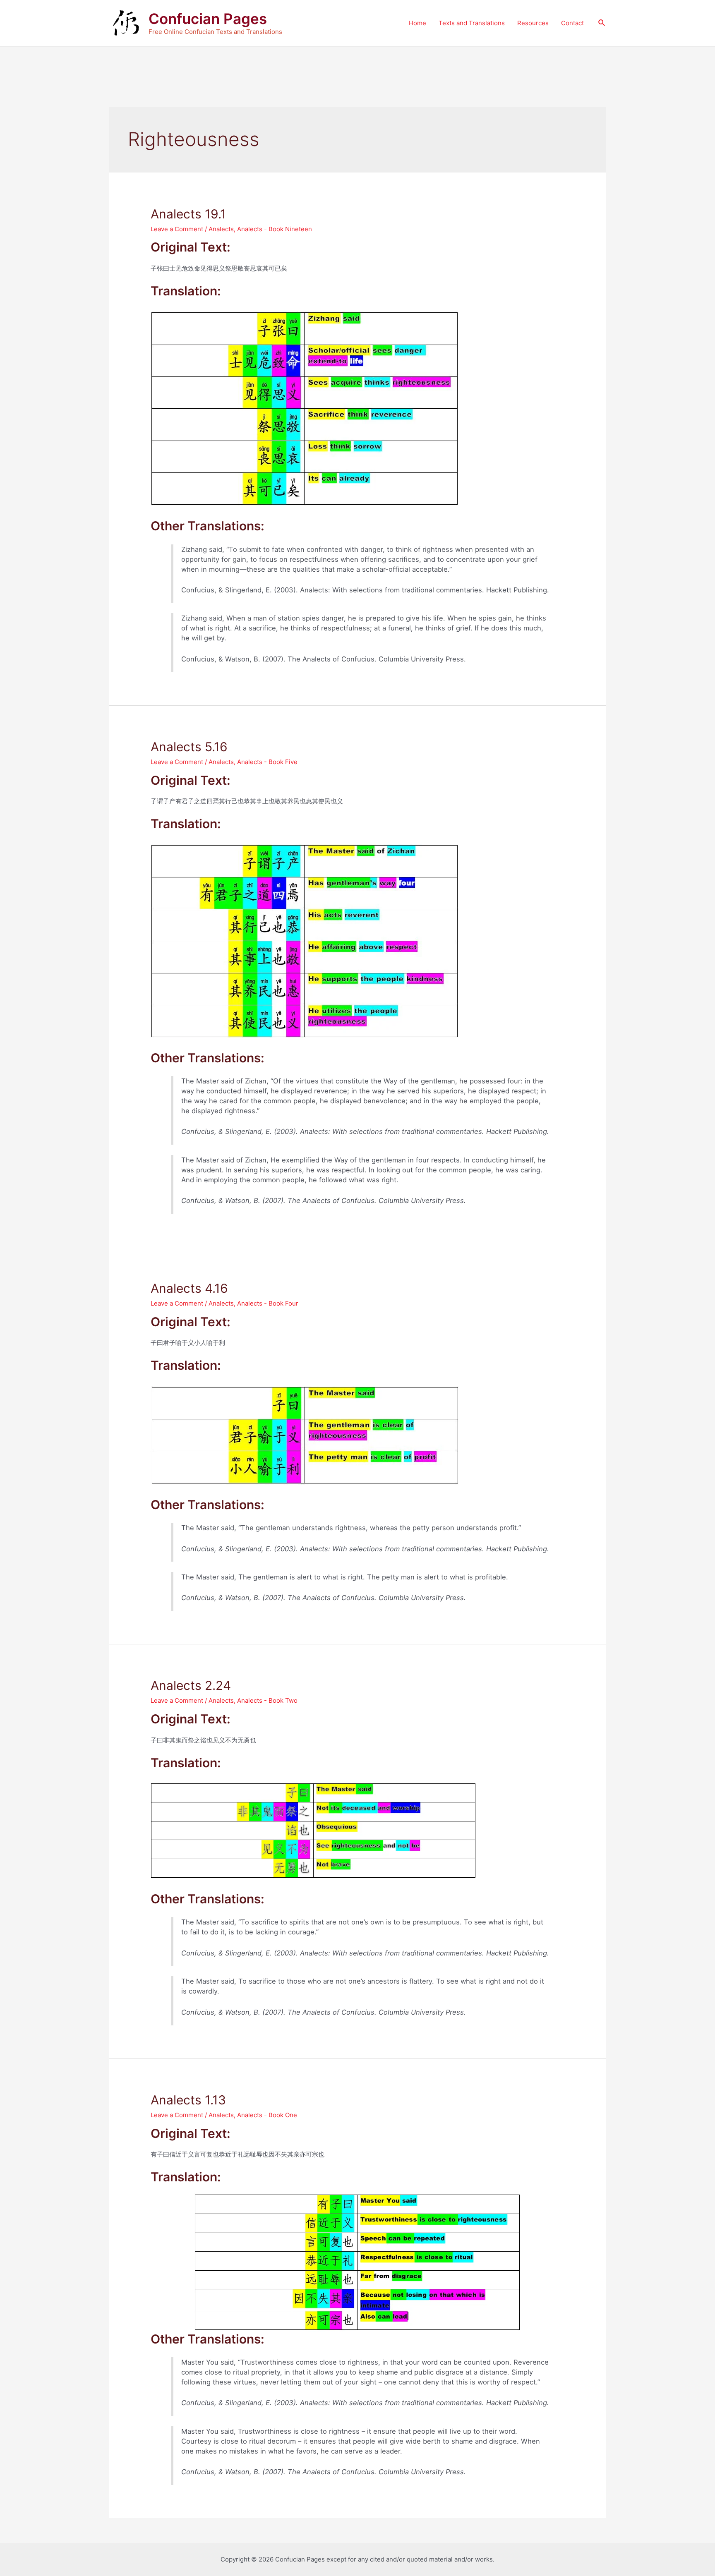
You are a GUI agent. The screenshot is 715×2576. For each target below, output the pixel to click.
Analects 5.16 (189, 747)
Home (417, 23)
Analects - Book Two (267, 1700)
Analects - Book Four (268, 1303)
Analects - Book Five (267, 762)
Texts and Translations (472, 23)
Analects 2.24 (191, 1685)
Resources (533, 23)
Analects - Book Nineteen (275, 229)
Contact (572, 23)
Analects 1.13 (188, 2100)
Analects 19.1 (188, 214)
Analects (221, 229)
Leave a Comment (177, 229)
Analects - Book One (267, 2115)
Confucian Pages (208, 19)
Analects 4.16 (189, 1288)
